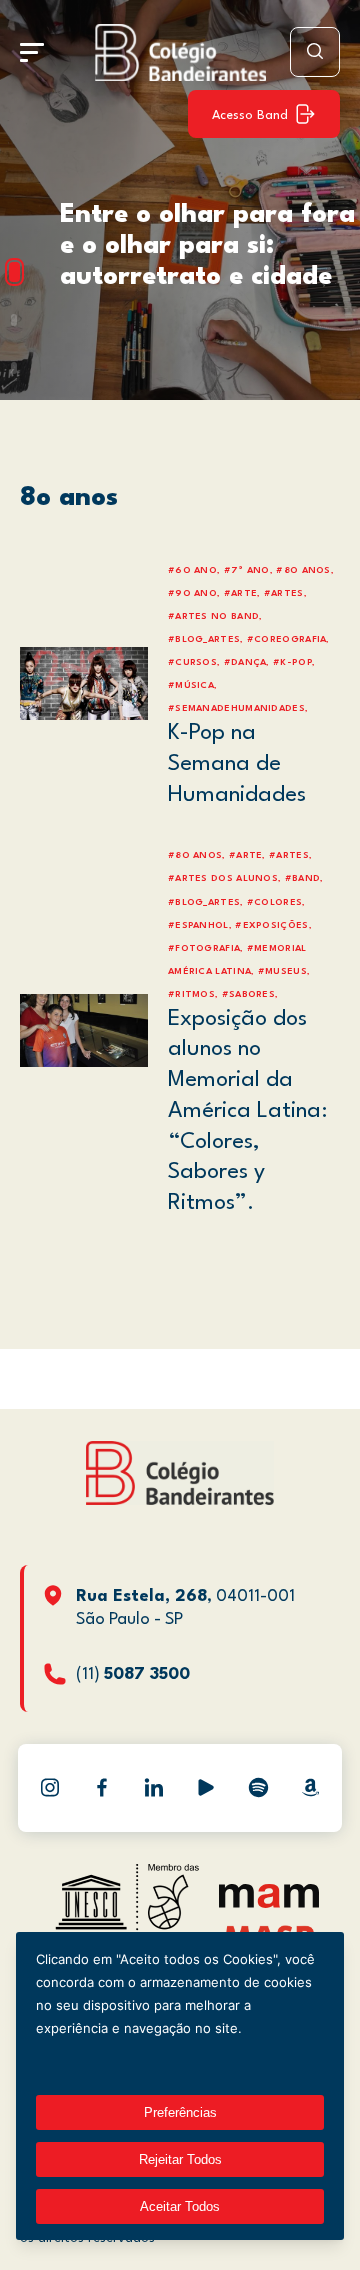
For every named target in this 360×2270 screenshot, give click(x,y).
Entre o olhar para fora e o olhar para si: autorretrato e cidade (207, 246)
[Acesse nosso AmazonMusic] (310, 1788)
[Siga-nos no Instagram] (50, 1788)
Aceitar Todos (180, 2206)
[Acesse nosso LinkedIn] (154, 1788)
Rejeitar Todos (180, 2159)
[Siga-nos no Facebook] (102, 1788)
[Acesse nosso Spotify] (258, 1788)
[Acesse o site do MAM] (269, 1903)
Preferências (180, 2112)
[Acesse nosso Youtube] (206, 1788)
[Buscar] (315, 52)
